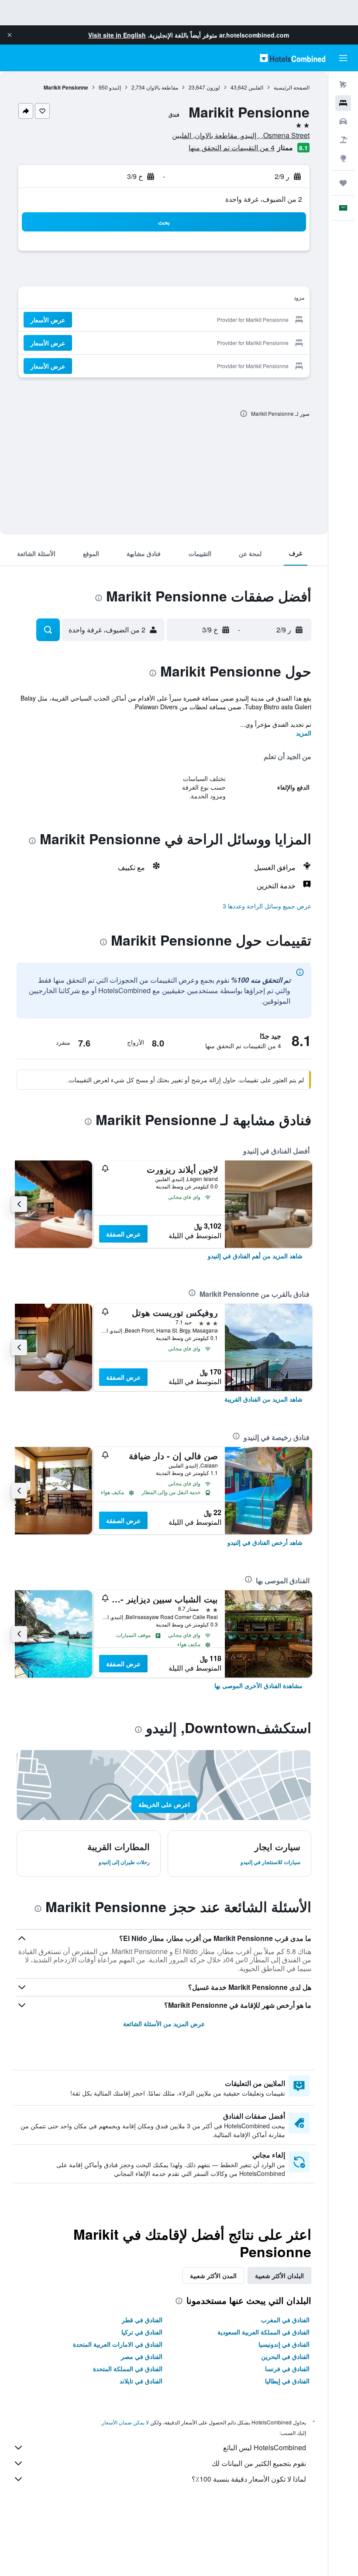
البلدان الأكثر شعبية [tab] (279, 2276)
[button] (10, 35)
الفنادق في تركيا (142, 2332)
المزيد (304, 733)
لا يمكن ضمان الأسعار (125, 2422)
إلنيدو (115, 87)
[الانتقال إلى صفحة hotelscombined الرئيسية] (293, 58)
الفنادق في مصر (142, 2356)
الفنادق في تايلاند (141, 2381)
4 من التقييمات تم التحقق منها (232, 147)
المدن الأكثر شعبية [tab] (213, 2276)
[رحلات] (343, 183)
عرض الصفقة (123, 1234)
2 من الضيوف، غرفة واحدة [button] (264, 199)
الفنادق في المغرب (285, 2320)
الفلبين (256, 87)
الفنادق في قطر (142, 2320)
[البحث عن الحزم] (343, 140)
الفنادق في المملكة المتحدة (128, 2369)
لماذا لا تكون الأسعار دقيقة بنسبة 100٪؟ (249, 2479)
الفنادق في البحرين (285, 2356)
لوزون (213, 87)
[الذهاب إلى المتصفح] (343, 158)
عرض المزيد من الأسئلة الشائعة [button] (164, 2024)
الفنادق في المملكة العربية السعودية (263, 2332)
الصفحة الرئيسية (292, 87)
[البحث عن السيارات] (343, 121)
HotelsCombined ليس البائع (265, 2447)
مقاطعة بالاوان (162, 87)
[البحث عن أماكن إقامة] (343, 103)
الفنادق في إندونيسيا (284, 2344)
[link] (255, 1256)
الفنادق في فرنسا (287, 2369)
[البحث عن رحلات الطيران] (343, 85)
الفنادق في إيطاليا (287, 2381)
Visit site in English (117, 35)
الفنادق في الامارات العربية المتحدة (118, 2344)
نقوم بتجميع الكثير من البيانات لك (259, 2463)
